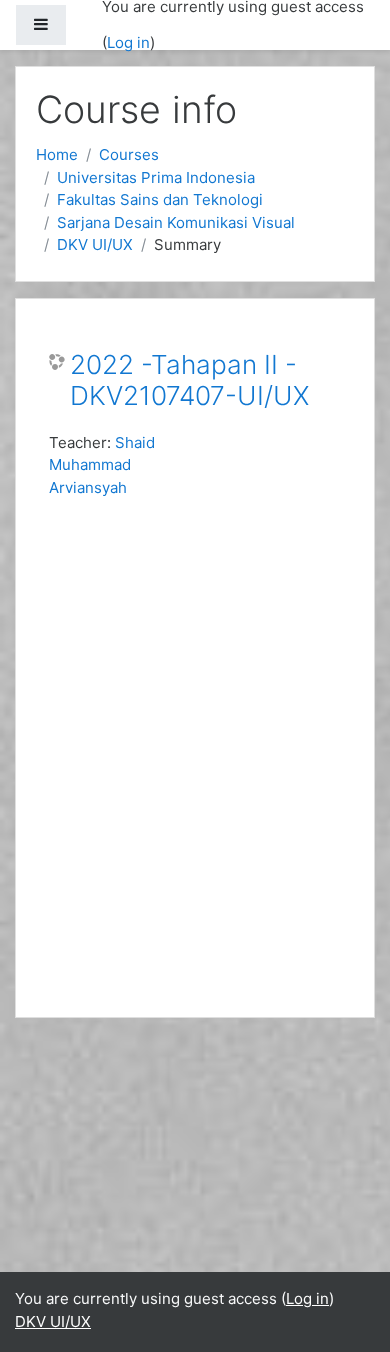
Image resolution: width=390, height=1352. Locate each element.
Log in (128, 42)
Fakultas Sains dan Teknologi (160, 199)
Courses (129, 154)
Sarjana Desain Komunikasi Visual (176, 222)
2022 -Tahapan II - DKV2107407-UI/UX (189, 380)
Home (57, 154)
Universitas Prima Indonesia (156, 177)
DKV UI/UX (95, 244)
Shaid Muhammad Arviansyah (102, 465)
